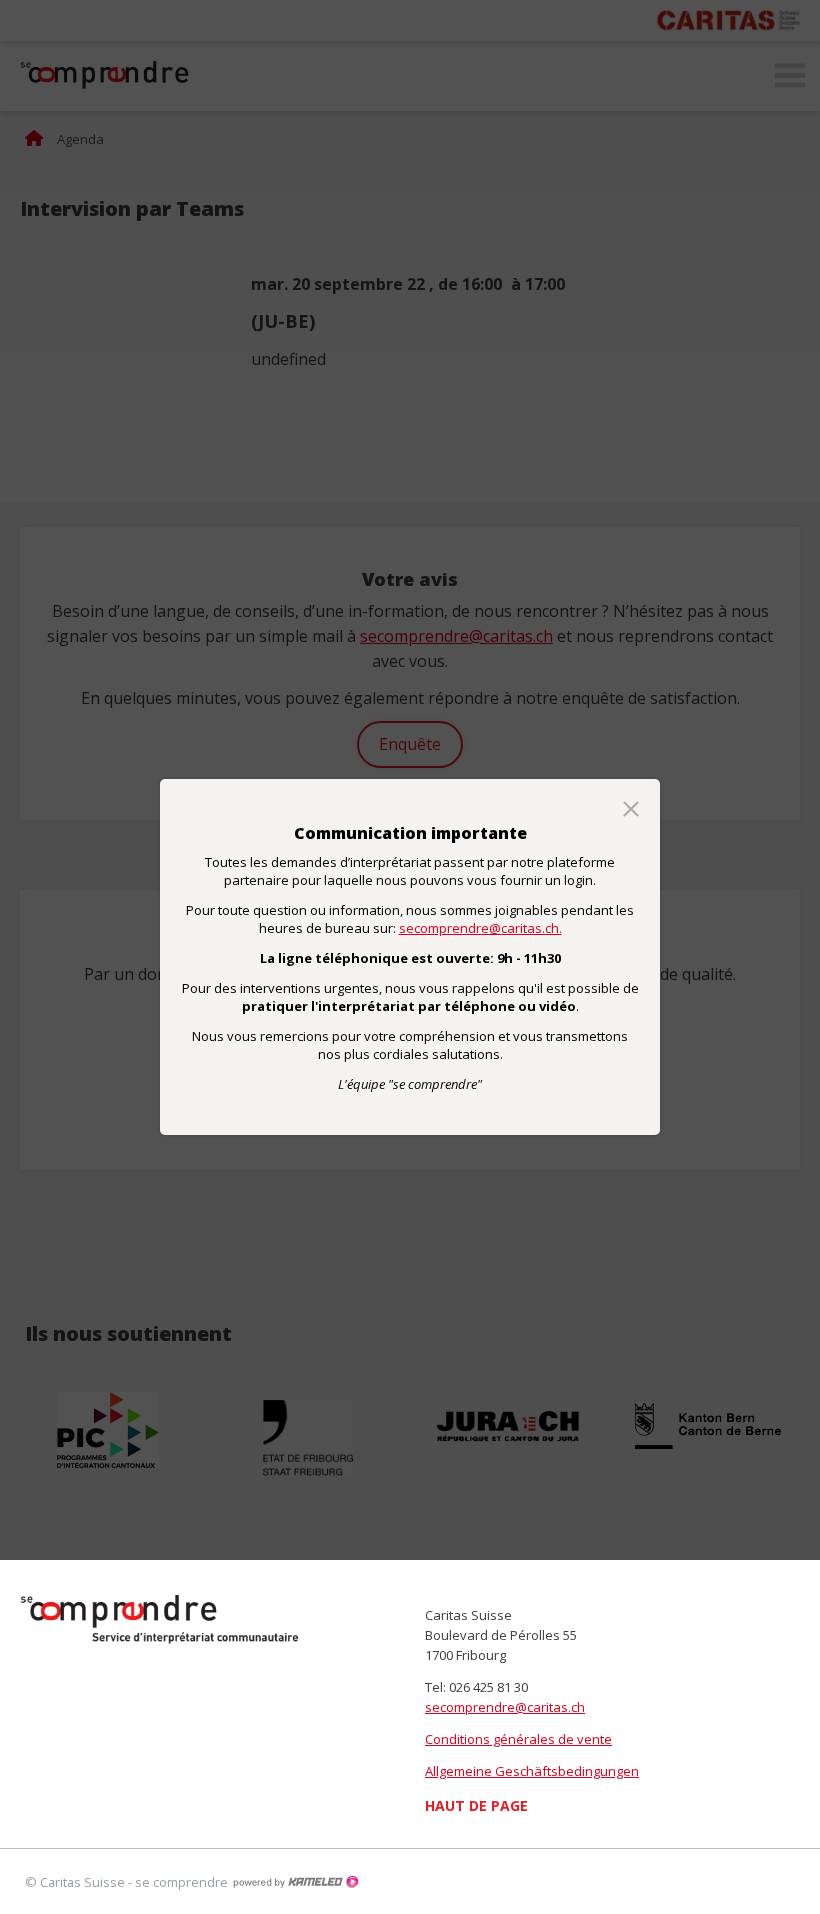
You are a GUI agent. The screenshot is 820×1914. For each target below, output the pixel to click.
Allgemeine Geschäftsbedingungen (532, 1771)
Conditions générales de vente (518, 1739)
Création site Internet (295, 1882)
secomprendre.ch (160, 1620)
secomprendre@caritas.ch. (480, 928)
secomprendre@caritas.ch (505, 1707)
